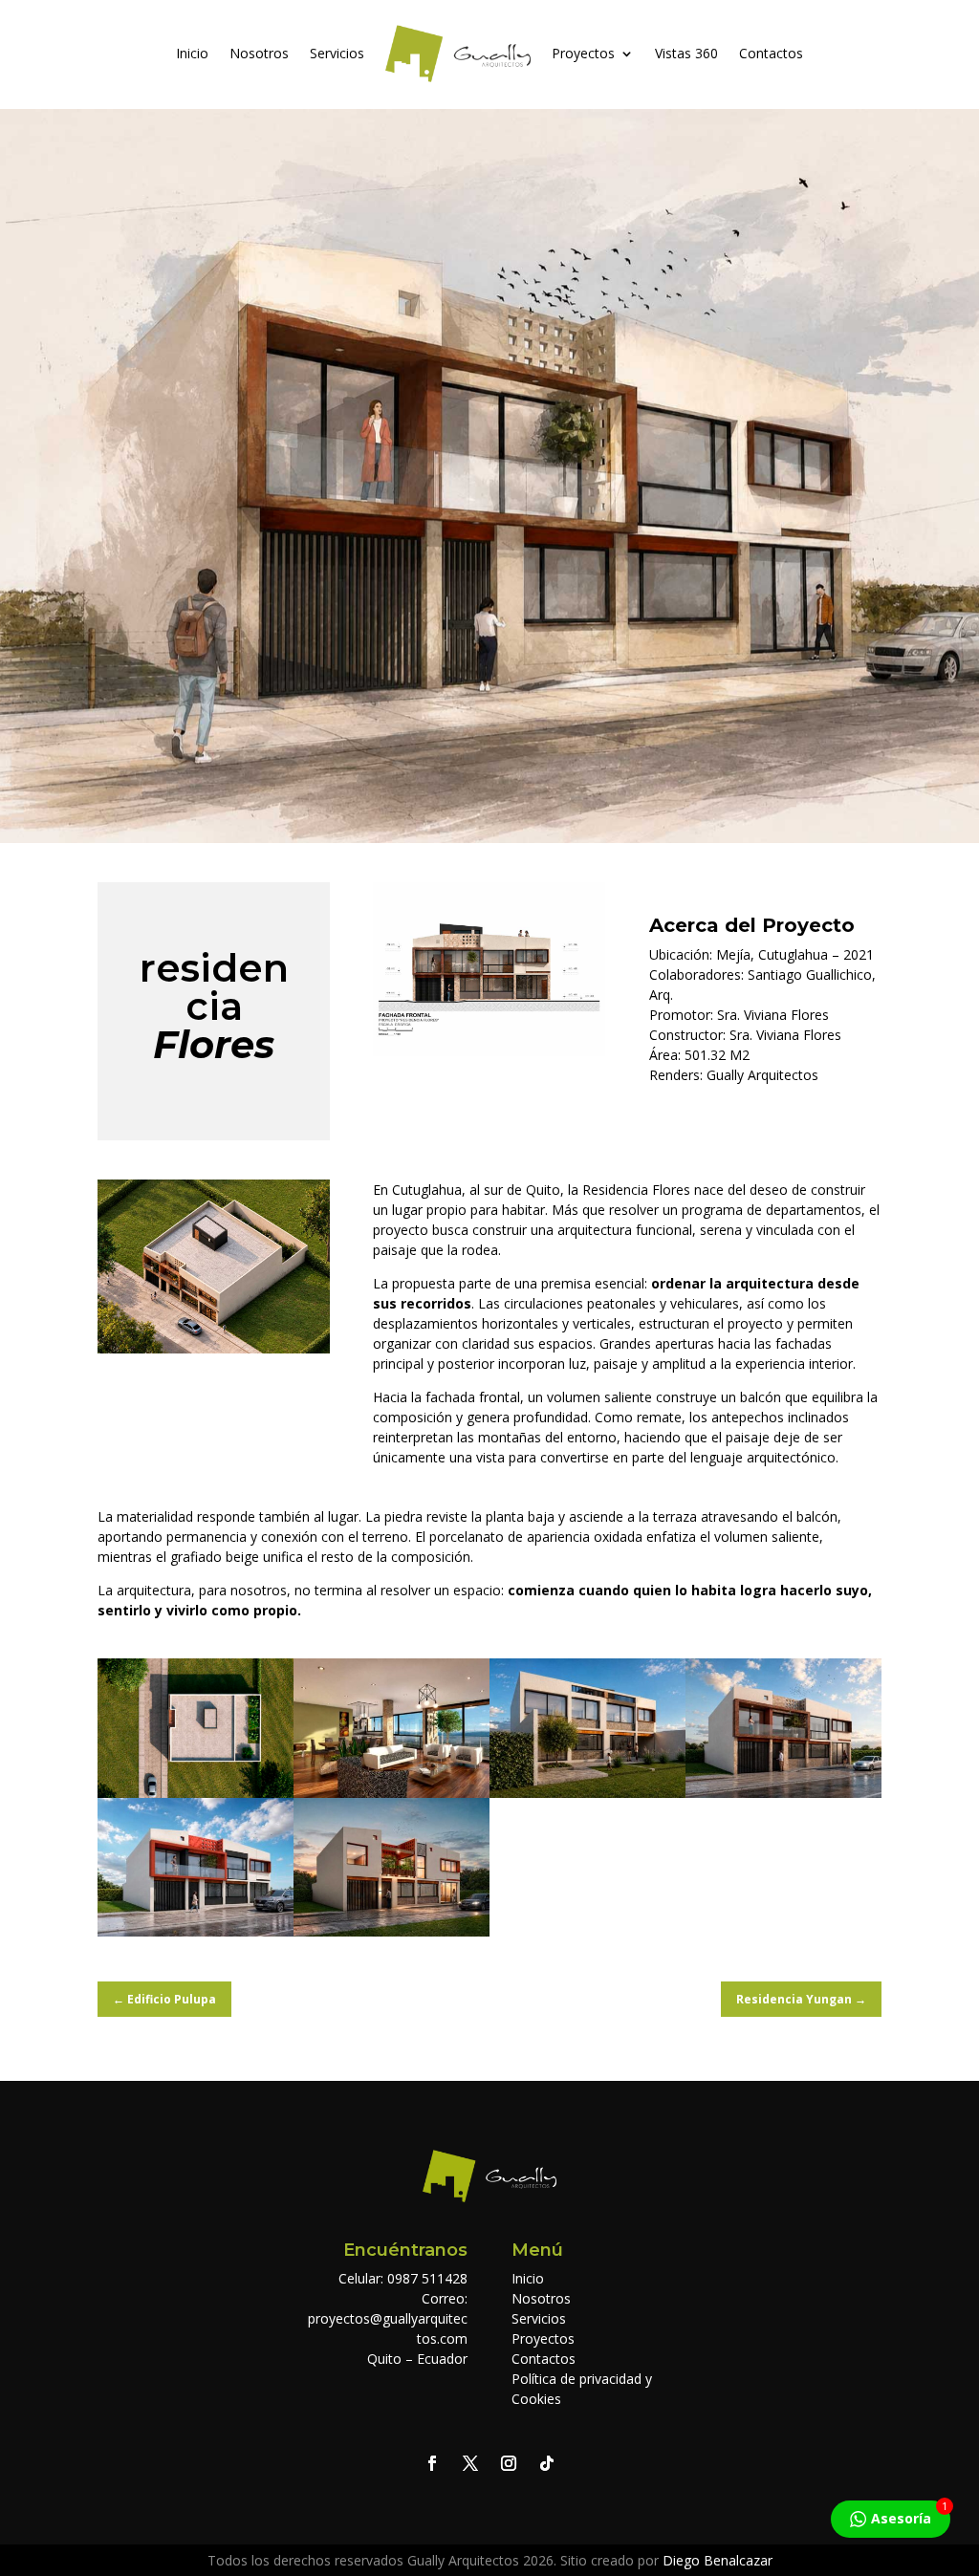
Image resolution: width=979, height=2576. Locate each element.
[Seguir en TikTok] (547, 2463)
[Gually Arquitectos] (489, 1051)
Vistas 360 (686, 53)
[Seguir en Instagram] (509, 2463)
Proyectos (583, 53)
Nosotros (259, 53)
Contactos (771, 53)
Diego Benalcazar (718, 2560)
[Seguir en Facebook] (432, 2463)
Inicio (192, 53)
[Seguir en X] (470, 2463)
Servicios (337, 53)
